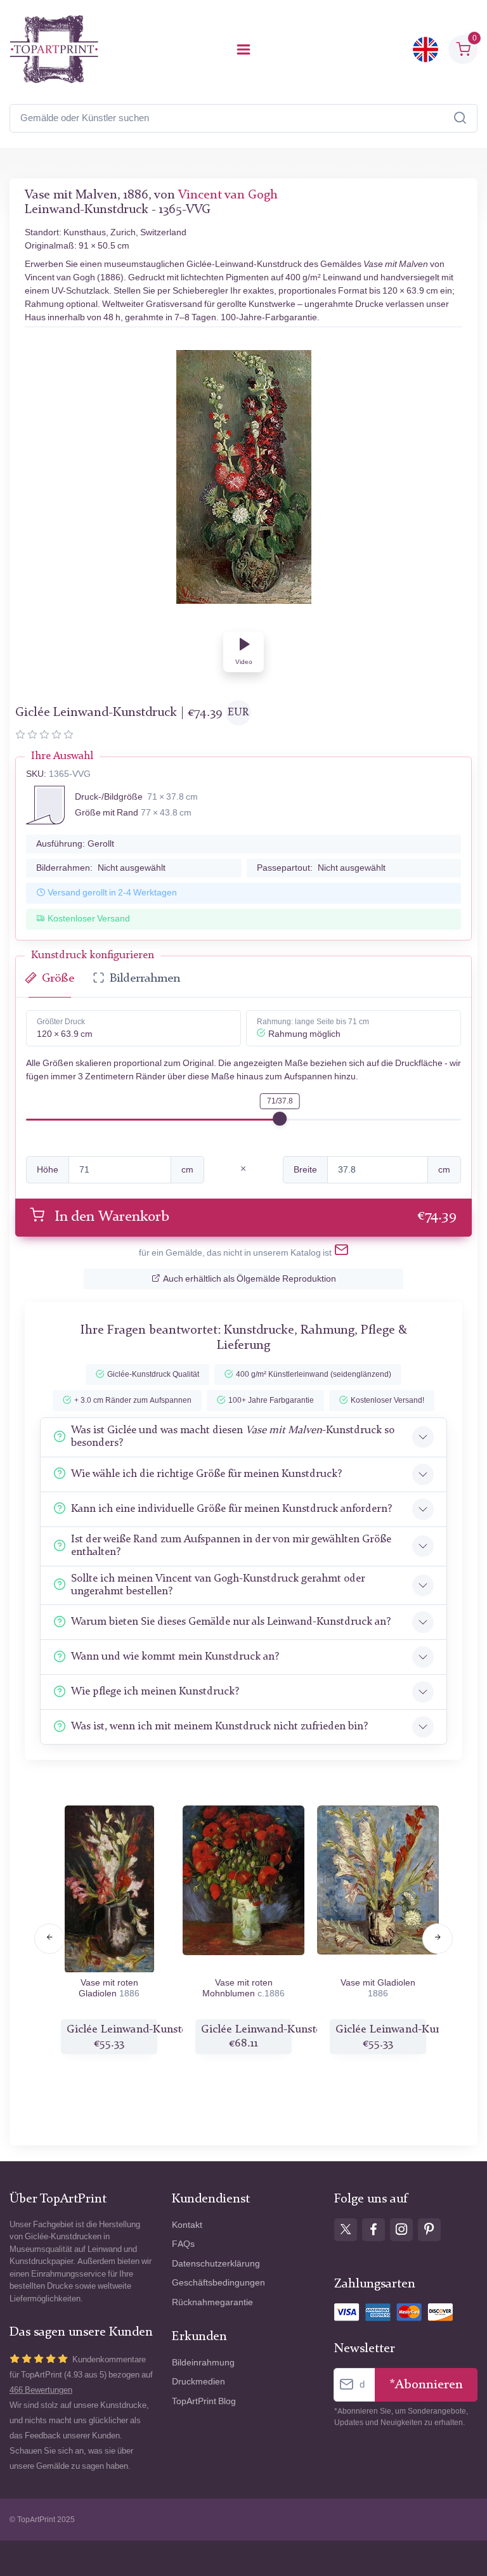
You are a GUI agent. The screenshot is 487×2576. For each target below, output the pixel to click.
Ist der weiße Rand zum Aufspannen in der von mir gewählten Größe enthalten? (231, 1546)
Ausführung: (75, 844)
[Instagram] (401, 2230)
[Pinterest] (429, 2230)
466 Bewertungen (41, 2390)
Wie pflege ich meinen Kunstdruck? (155, 1692)
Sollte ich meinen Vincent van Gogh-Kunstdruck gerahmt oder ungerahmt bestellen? (218, 1585)
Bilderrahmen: (101, 868)
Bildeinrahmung (203, 2363)
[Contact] (341, 1252)
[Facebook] (373, 2230)
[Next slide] (438, 1939)
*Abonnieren (426, 2385)
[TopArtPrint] (54, 49)
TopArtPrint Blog (204, 2401)
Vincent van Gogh (228, 195)
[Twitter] (346, 2230)
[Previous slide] (49, 1939)
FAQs (183, 2244)
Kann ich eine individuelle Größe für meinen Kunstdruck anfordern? (231, 1509)
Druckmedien (198, 2382)
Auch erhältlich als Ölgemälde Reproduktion (250, 1279)
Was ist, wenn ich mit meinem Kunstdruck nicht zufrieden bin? (219, 1727)
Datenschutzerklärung (216, 2264)
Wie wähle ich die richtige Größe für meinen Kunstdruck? (206, 1474)
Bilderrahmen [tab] (145, 979)
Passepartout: (321, 868)
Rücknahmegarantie (212, 2302)
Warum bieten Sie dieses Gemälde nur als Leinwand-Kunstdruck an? (231, 1622)
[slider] (280, 1119)
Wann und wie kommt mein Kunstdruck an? (175, 1657)
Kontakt (187, 2225)
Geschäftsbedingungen (218, 2283)
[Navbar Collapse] (243, 49)
